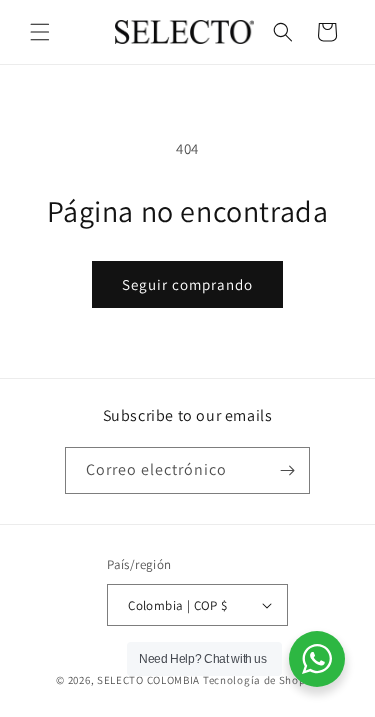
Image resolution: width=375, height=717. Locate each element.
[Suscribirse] (287, 470)
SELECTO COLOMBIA (148, 680)
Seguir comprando (187, 284)
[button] (40, 32)
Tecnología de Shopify (261, 680)
